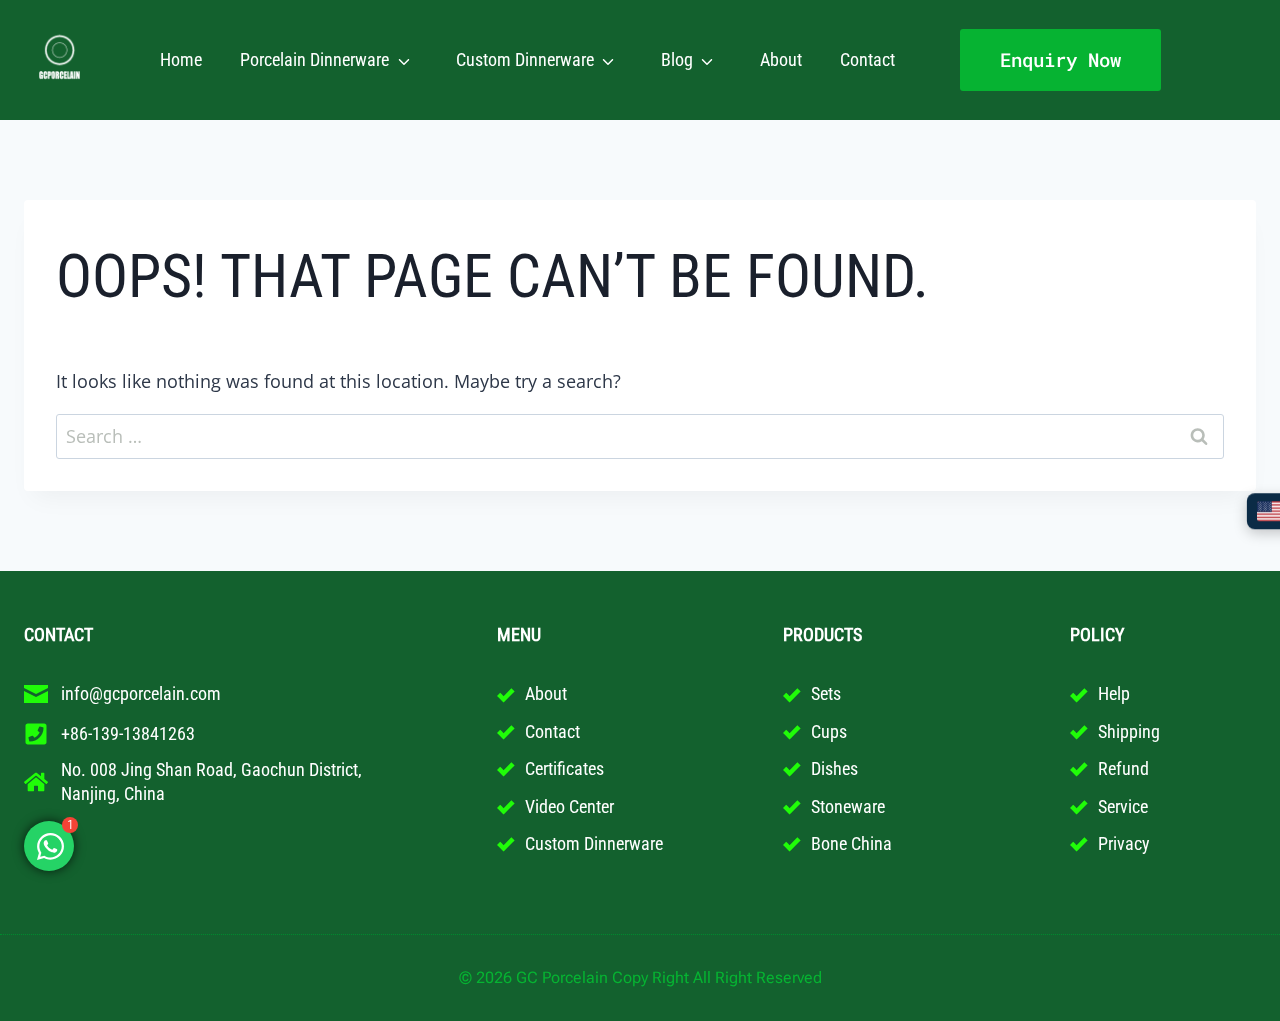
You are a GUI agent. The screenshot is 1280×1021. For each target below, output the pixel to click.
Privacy (1124, 843)
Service (1123, 806)
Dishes (834, 768)
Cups (829, 731)
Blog (677, 59)
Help (1114, 693)
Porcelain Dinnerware (314, 59)
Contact (867, 59)
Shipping (1129, 731)
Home (181, 59)
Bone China (851, 843)
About (781, 59)
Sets (826, 693)
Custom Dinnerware (525, 59)
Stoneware (848, 806)
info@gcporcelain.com (141, 693)
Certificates (564, 768)
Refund (1123, 768)
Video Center (569, 806)
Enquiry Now (1060, 59)
